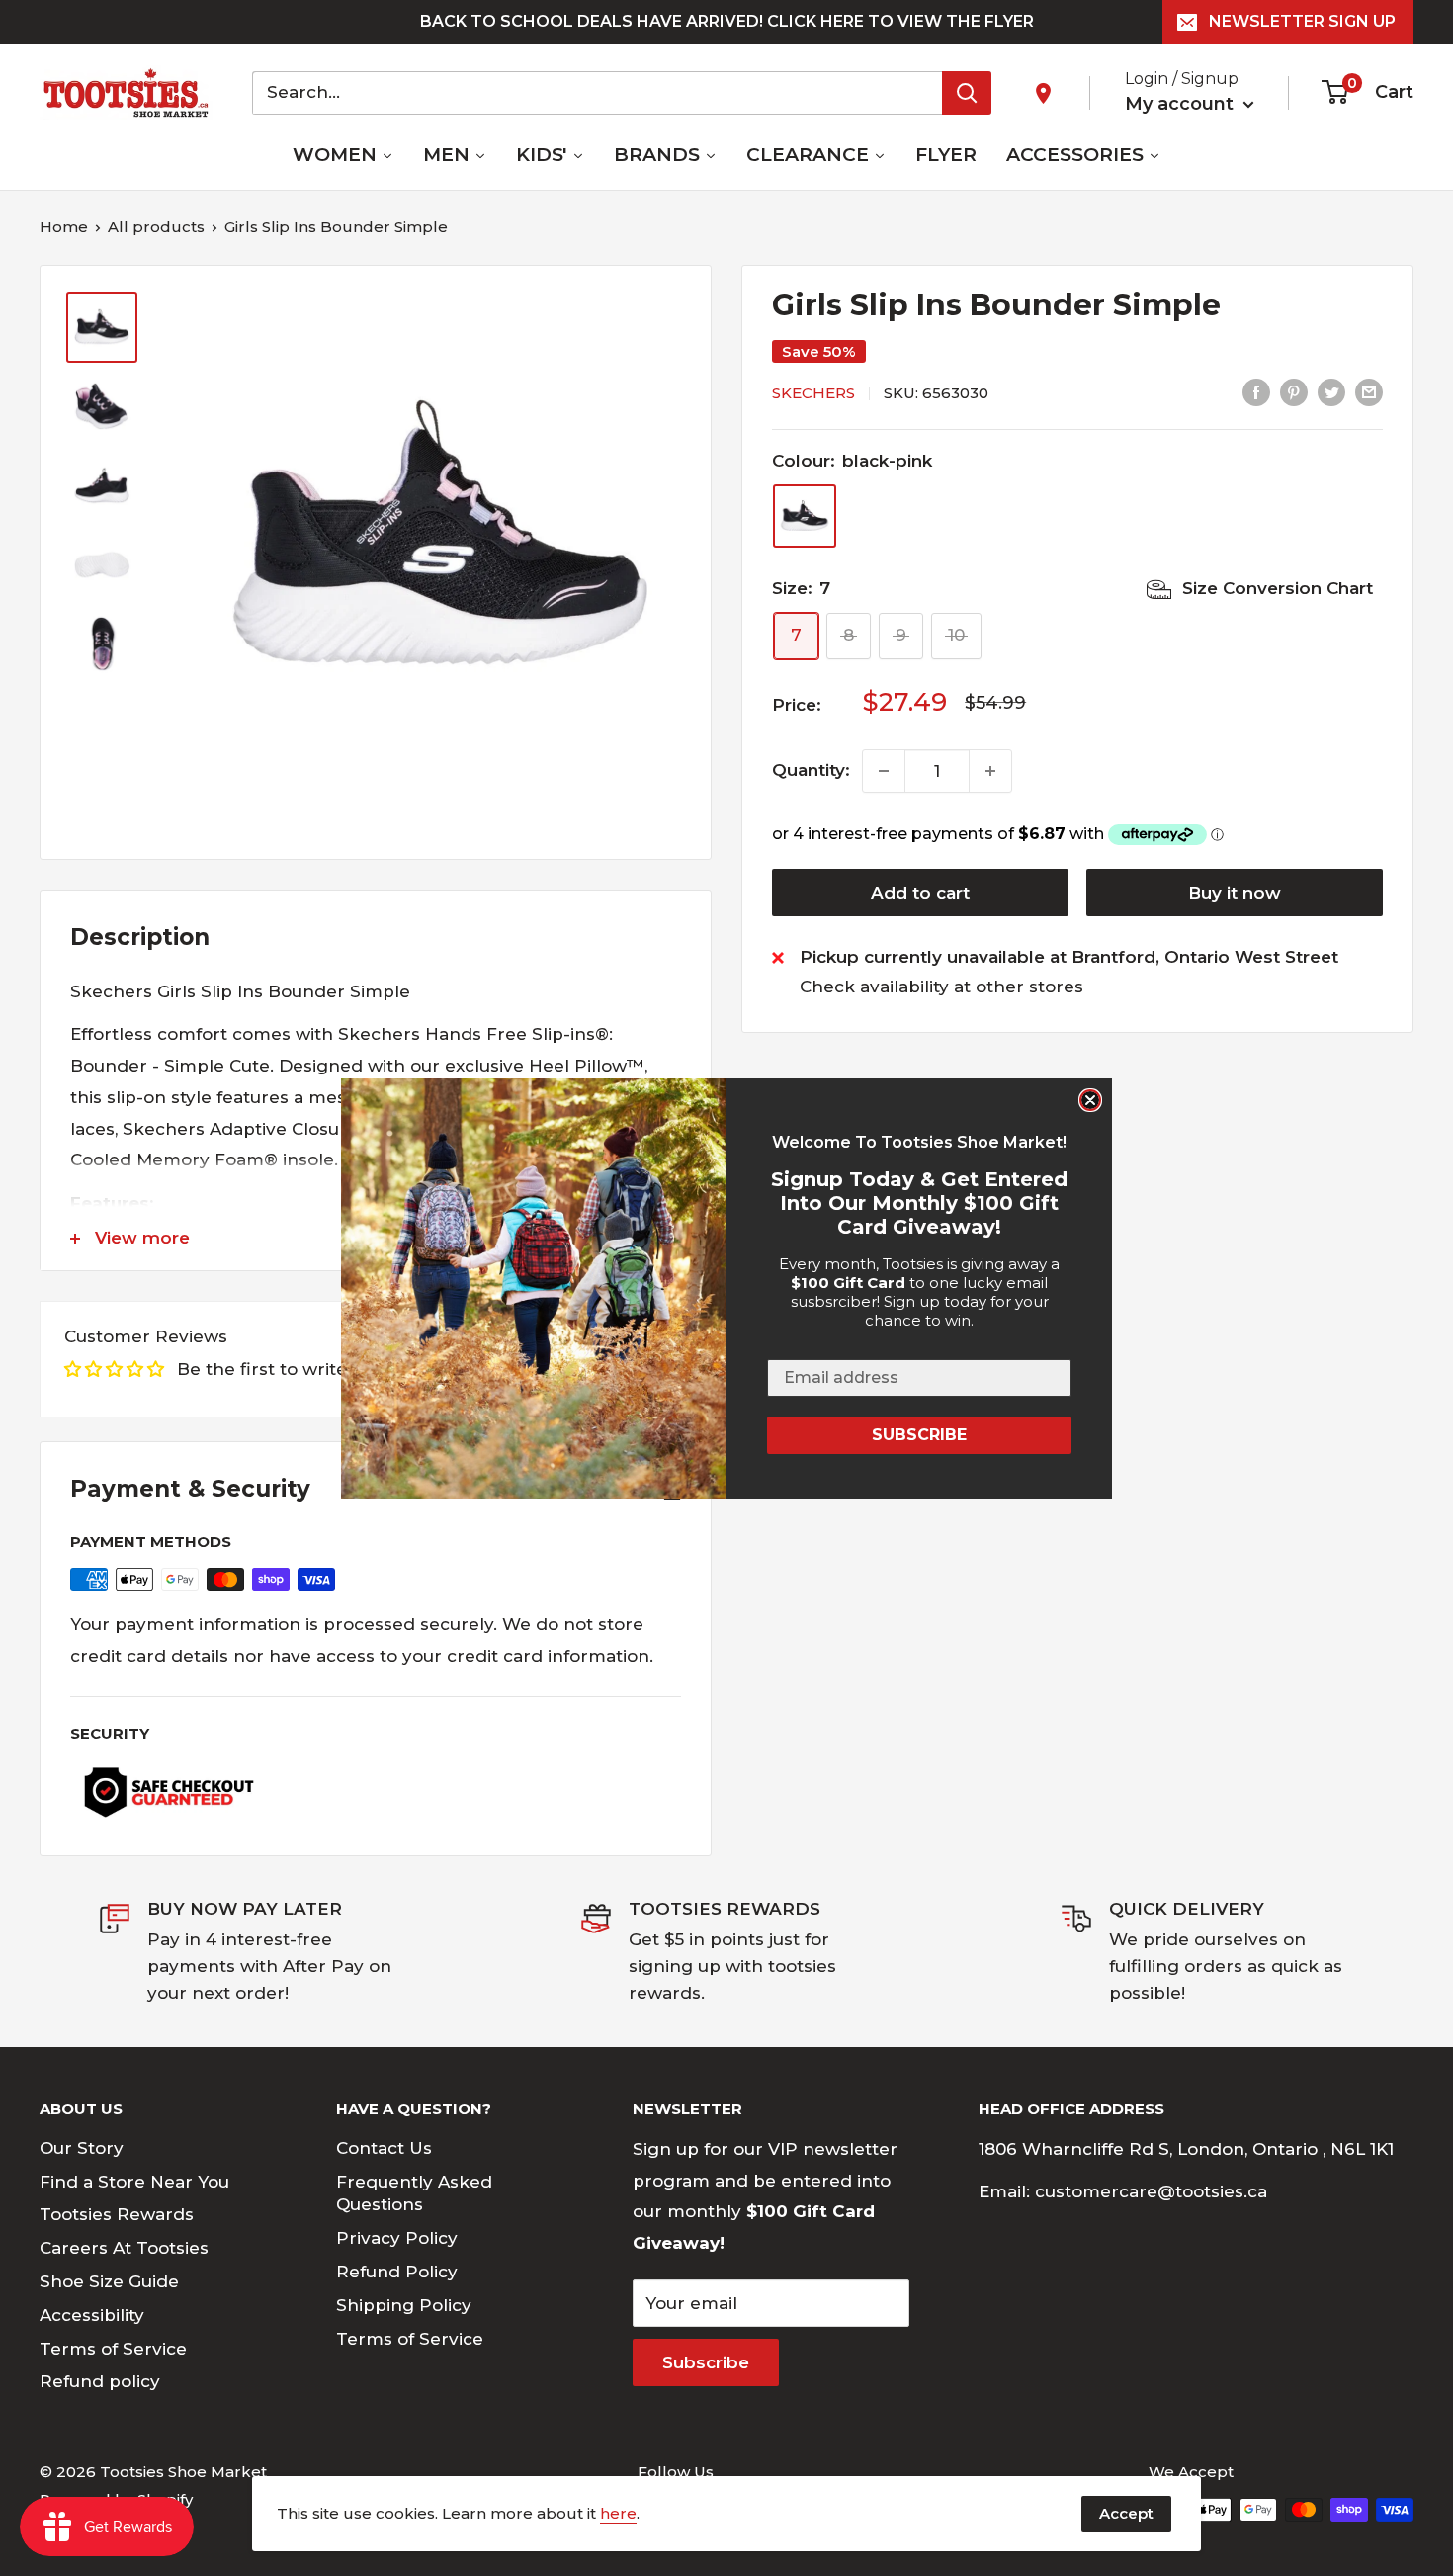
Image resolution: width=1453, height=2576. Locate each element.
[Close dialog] (1090, 1100)
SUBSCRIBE (919, 1435)
